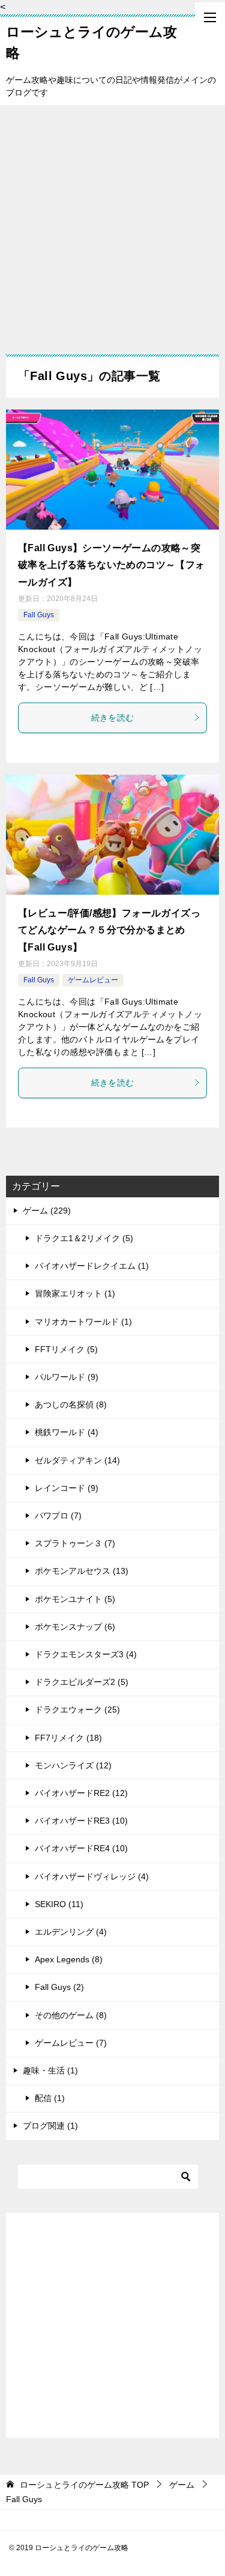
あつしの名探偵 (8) (71, 1404)
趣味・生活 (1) (50, 2070)
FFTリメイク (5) (66, 1349)
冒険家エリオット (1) (75, 1293)
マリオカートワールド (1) (83, 1322)
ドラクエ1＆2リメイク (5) (84, 1238)
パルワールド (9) (67, 1377)
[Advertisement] (112, 224)
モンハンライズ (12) (73, 1765)
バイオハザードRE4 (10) (81, 1848)
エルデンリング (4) (71, 1932)
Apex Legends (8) (69, 1959)
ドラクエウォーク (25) (77, 1710)
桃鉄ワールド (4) (67, 1432)
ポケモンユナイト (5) (75, 1599)
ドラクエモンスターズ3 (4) (86, 1654)
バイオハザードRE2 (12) (81, 1793)
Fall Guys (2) (59, 1987)
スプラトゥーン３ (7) (75, 1543)
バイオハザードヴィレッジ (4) (92, 1876)
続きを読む (113, 718)
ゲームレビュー (93, 980)
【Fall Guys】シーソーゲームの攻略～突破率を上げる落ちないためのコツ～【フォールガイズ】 (112, 565)
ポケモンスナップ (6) (75, 1627)
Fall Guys (39, 615)
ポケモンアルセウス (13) (82, 1571)
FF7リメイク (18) (68, 1738)
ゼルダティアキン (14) (77, 1460)
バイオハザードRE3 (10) (81, 1821)
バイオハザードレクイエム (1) (92, 1266)
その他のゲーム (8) (71, 2015)
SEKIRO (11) (59, 1904)
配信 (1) (50, 2098)
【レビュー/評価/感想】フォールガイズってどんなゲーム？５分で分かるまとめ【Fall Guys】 (109, 930)
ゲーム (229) (47, 1211)
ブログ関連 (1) (50, 2126)
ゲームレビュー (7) (71, 2043)
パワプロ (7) (58, 1516)
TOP (84, 2485)
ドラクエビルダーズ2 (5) (82, 1682)
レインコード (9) (67, 1488)
